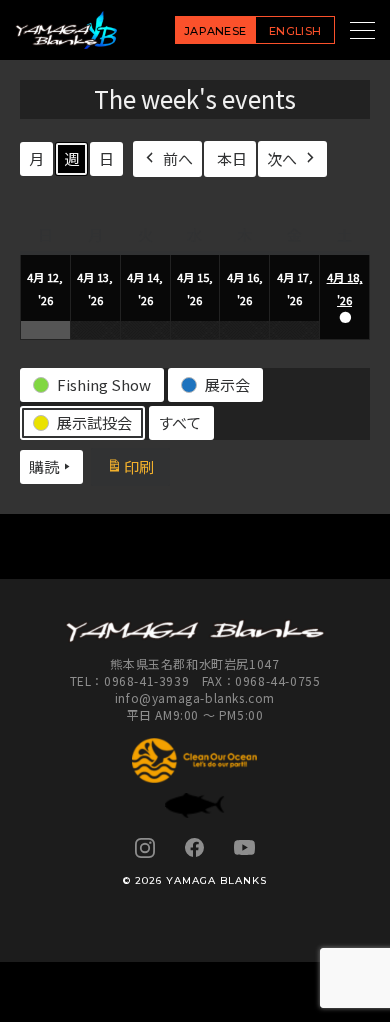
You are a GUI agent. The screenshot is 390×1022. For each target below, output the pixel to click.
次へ (282, 158)
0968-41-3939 (146, 680)
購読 (44, 466)
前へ (178, 158)
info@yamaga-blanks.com (195, 697)
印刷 (146, 469)
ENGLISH (295, 31)
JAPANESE (215, 31)
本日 (232, 158)
